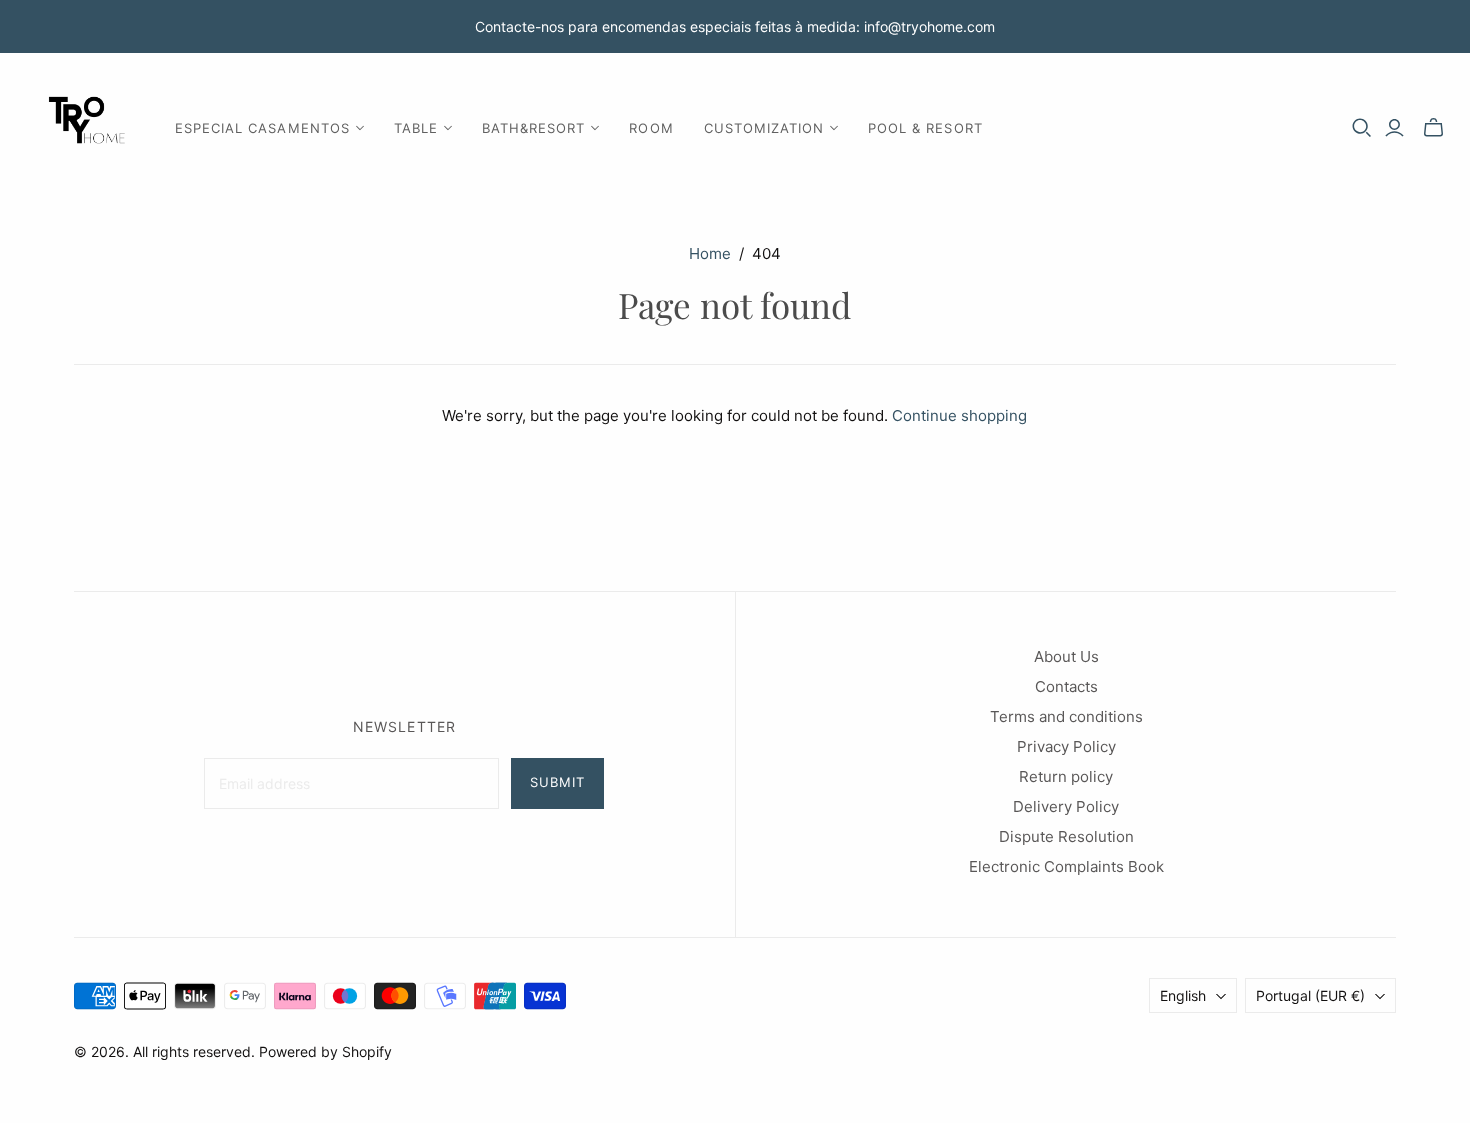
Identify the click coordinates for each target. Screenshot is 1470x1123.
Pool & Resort (925, 128)
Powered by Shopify (325, 1051)
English (1183, 995)
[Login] (1394, 128)
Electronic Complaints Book (1066, 866)
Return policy (1066, 776)
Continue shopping (959, 415)
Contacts (1066, 686)
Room (651, 128)
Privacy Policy (1066, 746)
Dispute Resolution (1066, 836)
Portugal (1310, 995)
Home (710, 253)
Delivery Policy (1066, 806)
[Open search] (1362, 128)
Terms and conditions (1066, 716)
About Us (1066, 656)
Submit (557, 782)
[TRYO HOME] (85, 128)
